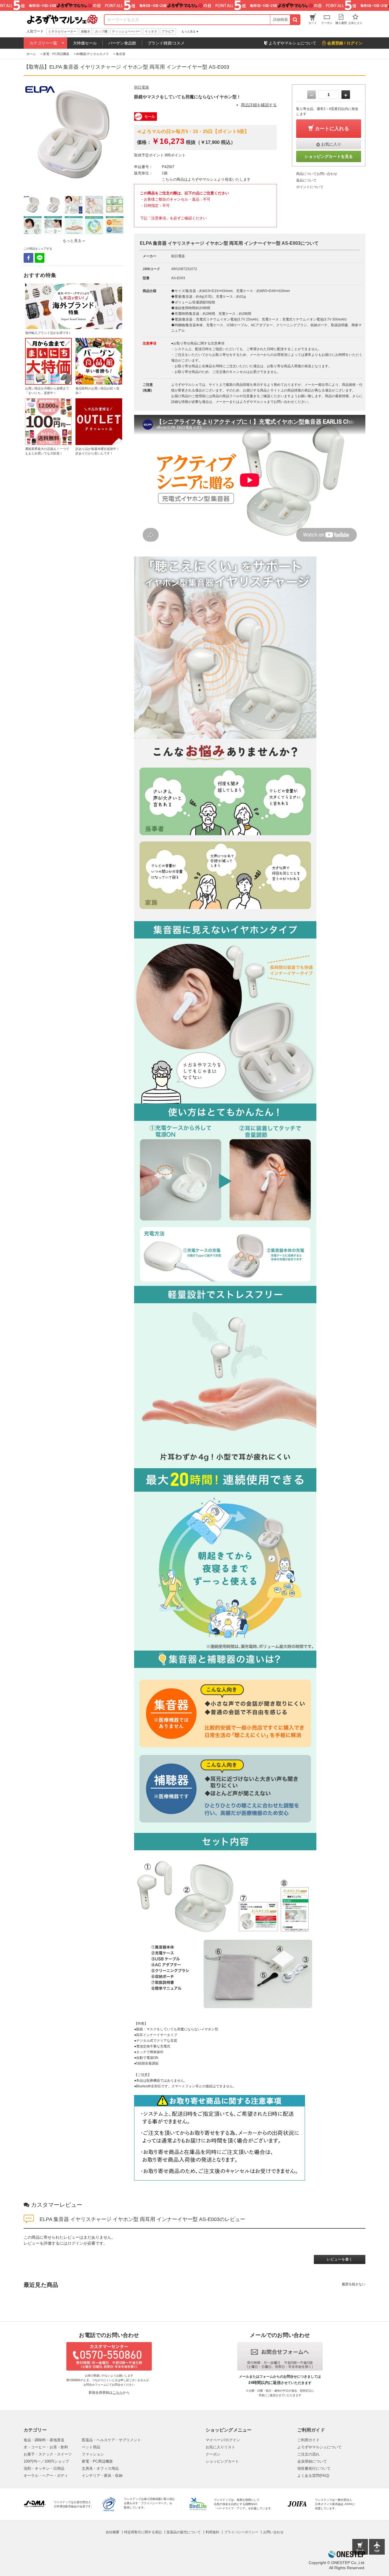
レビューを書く (340, 2259)
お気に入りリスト (220, 2447)
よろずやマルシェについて (320, 2447)
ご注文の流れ (308, 2454)
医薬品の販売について (184, 2532)
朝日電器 (142, 87)
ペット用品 (91, 2447)
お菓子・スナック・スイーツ (48, 2454)
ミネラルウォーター (62, 31)
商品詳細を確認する (259, 105)
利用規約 (212, 2532)
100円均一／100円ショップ (46, 2461)
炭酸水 (86, 31)
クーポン (213, 2454)
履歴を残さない (354, 2284)
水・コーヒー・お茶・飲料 (46, 2447)
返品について (306, 180)
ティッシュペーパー (126, 31)
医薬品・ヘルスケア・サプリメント (111, 2440)
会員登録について (312, 2461)
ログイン (75, 2243)
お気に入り (331, 144)
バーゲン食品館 (122, 43)
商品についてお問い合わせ (317, 174)
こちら (118, 2393)
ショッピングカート (222, 2461)
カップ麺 (101, 31)
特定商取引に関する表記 (143, 2532)
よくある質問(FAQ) (313, 2476)
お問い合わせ (273, 2532)
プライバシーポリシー (241, 2532)
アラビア (168, 31)
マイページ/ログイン (223, 2440)
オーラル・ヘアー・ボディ (46, 2476)
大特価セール (85, 43)
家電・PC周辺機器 (97, 2461)
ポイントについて (310, 187)
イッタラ (151, 31)
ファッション (93, 2454)
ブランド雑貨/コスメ (166, 43)
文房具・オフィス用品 (100, 2468)
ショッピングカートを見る (329, 156)
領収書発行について (314, 2468)
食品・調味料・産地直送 (44, 2440)
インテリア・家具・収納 (102, 2476)
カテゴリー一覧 (43, 43)
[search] (295, 20)
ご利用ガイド (308, 2440)
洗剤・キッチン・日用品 (44, 2468)
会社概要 (112, 2532)
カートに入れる (332, 129)
